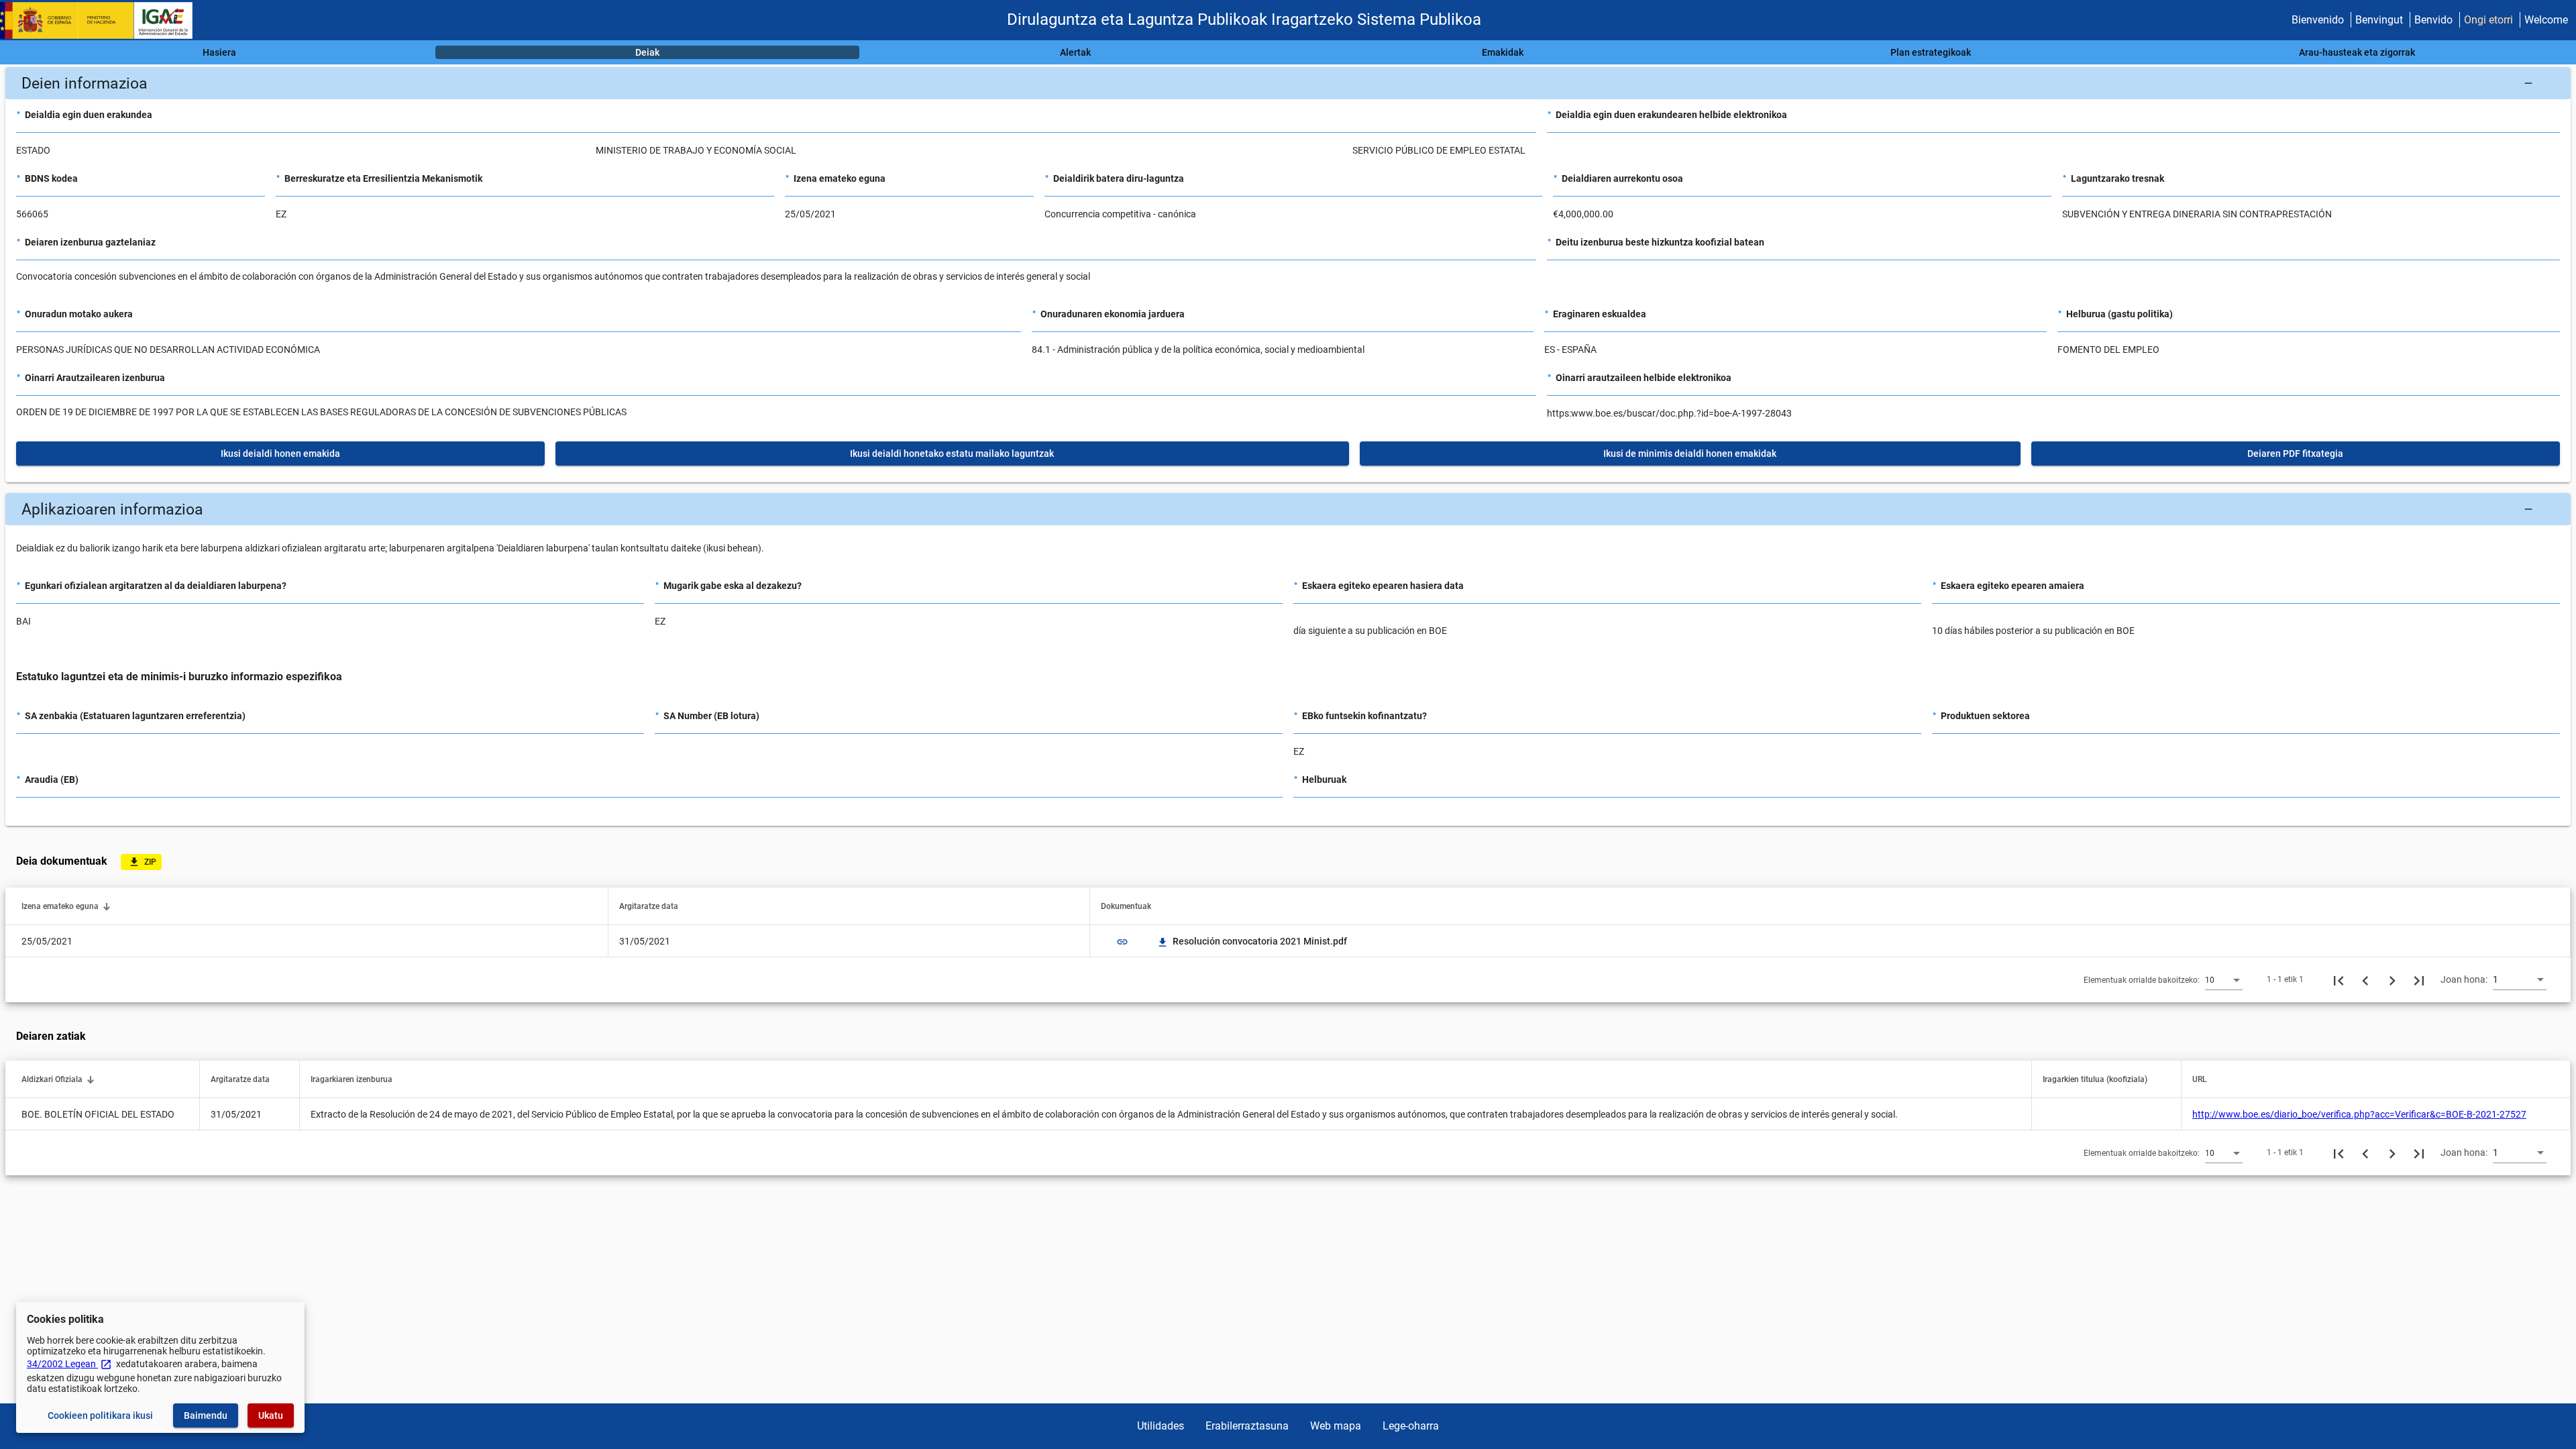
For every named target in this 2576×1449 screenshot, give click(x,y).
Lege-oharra (1411, 1426)
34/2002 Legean (69, 1364)
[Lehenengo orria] (2339, 979)
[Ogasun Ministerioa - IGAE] (103, 20)
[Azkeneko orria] (2419, 979)
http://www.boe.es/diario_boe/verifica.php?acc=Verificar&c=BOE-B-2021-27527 (2359, 1114)
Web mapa (1336, 1426)
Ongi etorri (2488, 20)
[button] (1288, 83)
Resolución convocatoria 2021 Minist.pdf (1253, 941)
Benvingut (2379, 20)
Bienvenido (2318, 20)
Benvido (2433, 20)
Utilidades (1161, 1426)
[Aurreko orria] (2365, 979)
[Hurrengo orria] (2392, 979)
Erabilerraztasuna (1247, 1426)
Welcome (2546, 20)
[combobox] (2224, 979)
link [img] (1122, 942)
